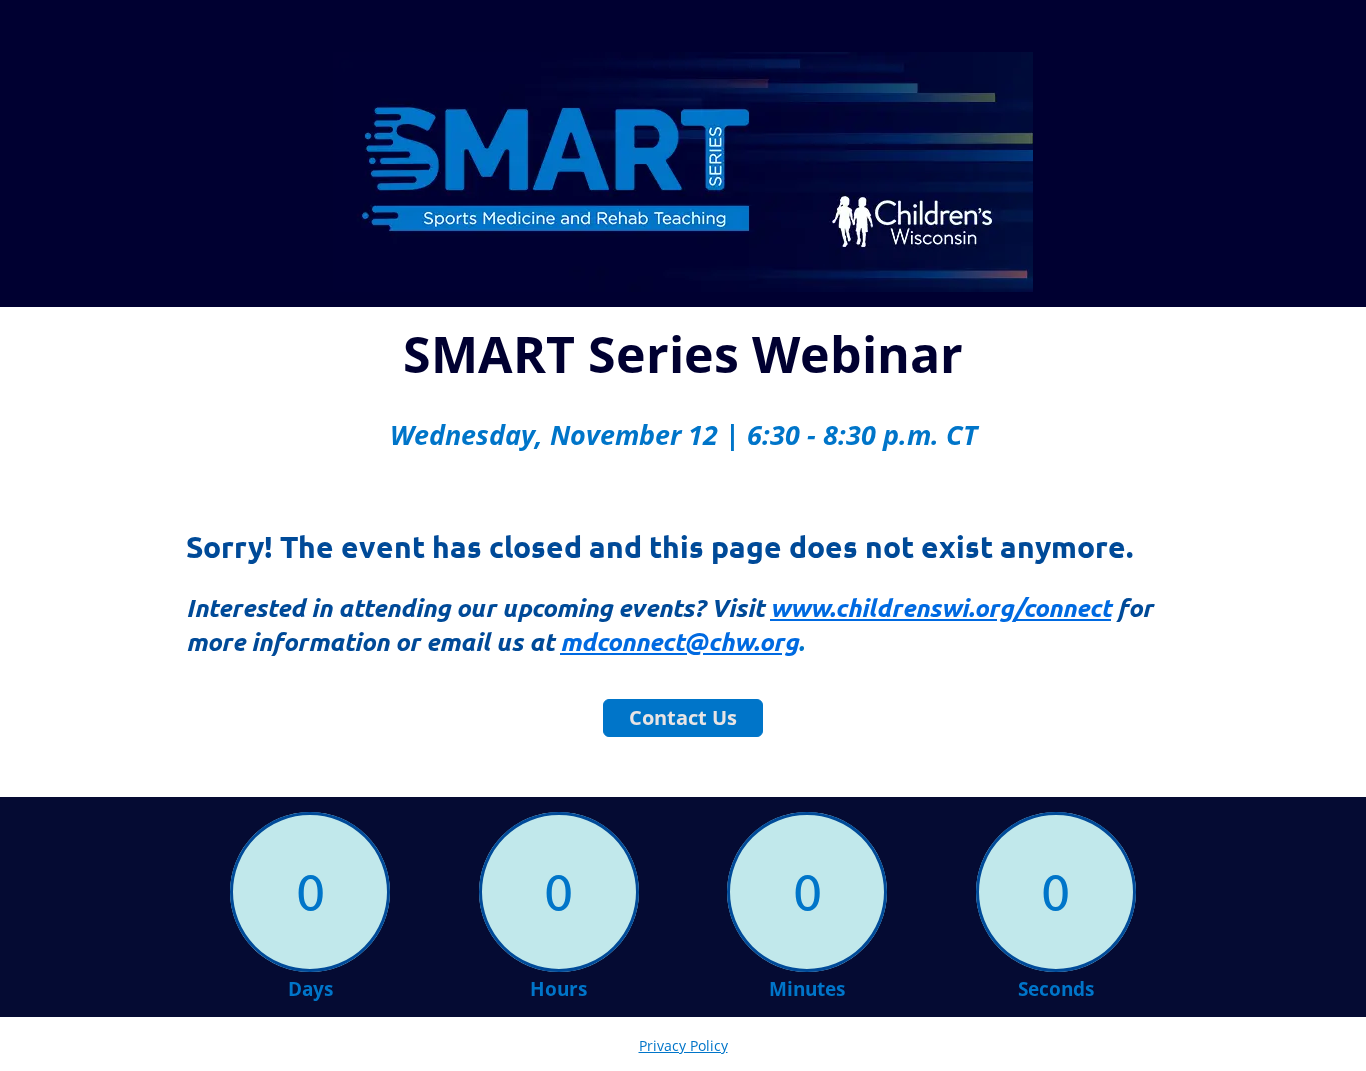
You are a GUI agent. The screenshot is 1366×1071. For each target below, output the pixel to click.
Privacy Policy (683, 1045)
